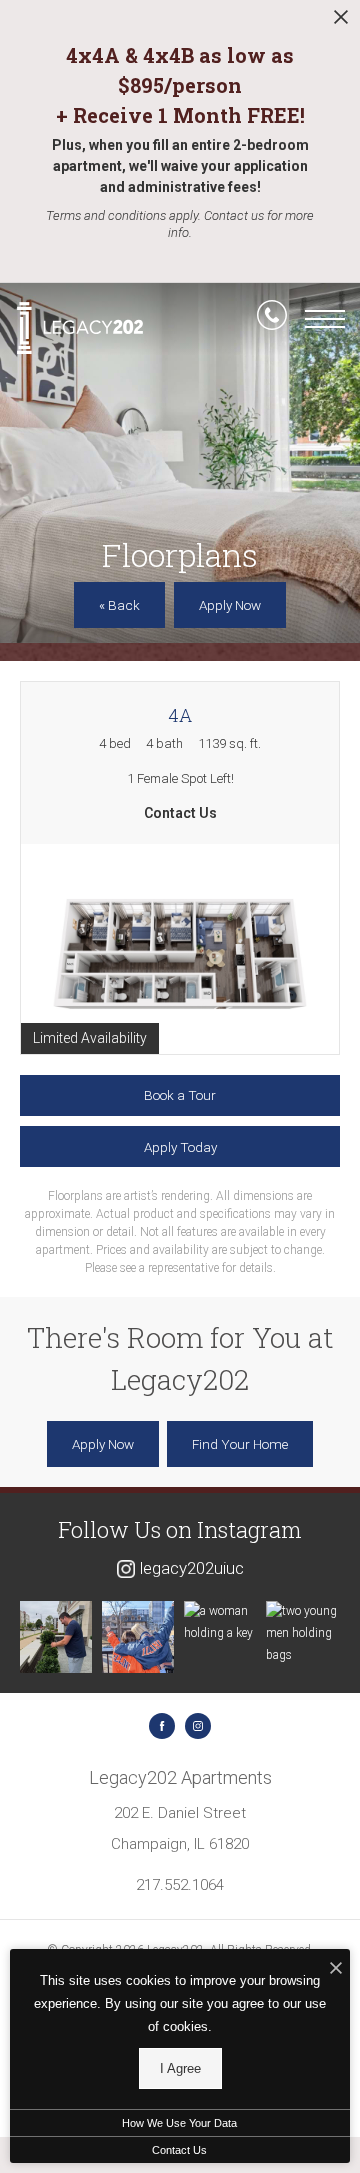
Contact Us (179, 2150)
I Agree (180, 2068)
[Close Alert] (341, 22)
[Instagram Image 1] (56, 1637)
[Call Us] (272, 319)
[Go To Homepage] (80, 327)
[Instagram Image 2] (138, 1637)
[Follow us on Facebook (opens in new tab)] (162, 1726)
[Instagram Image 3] (220, 1622)
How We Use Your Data (179, 2123)
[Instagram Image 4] (302, 1633)
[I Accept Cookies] (336, 1969)
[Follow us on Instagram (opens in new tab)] (198, 1726)
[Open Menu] (325, 319)
